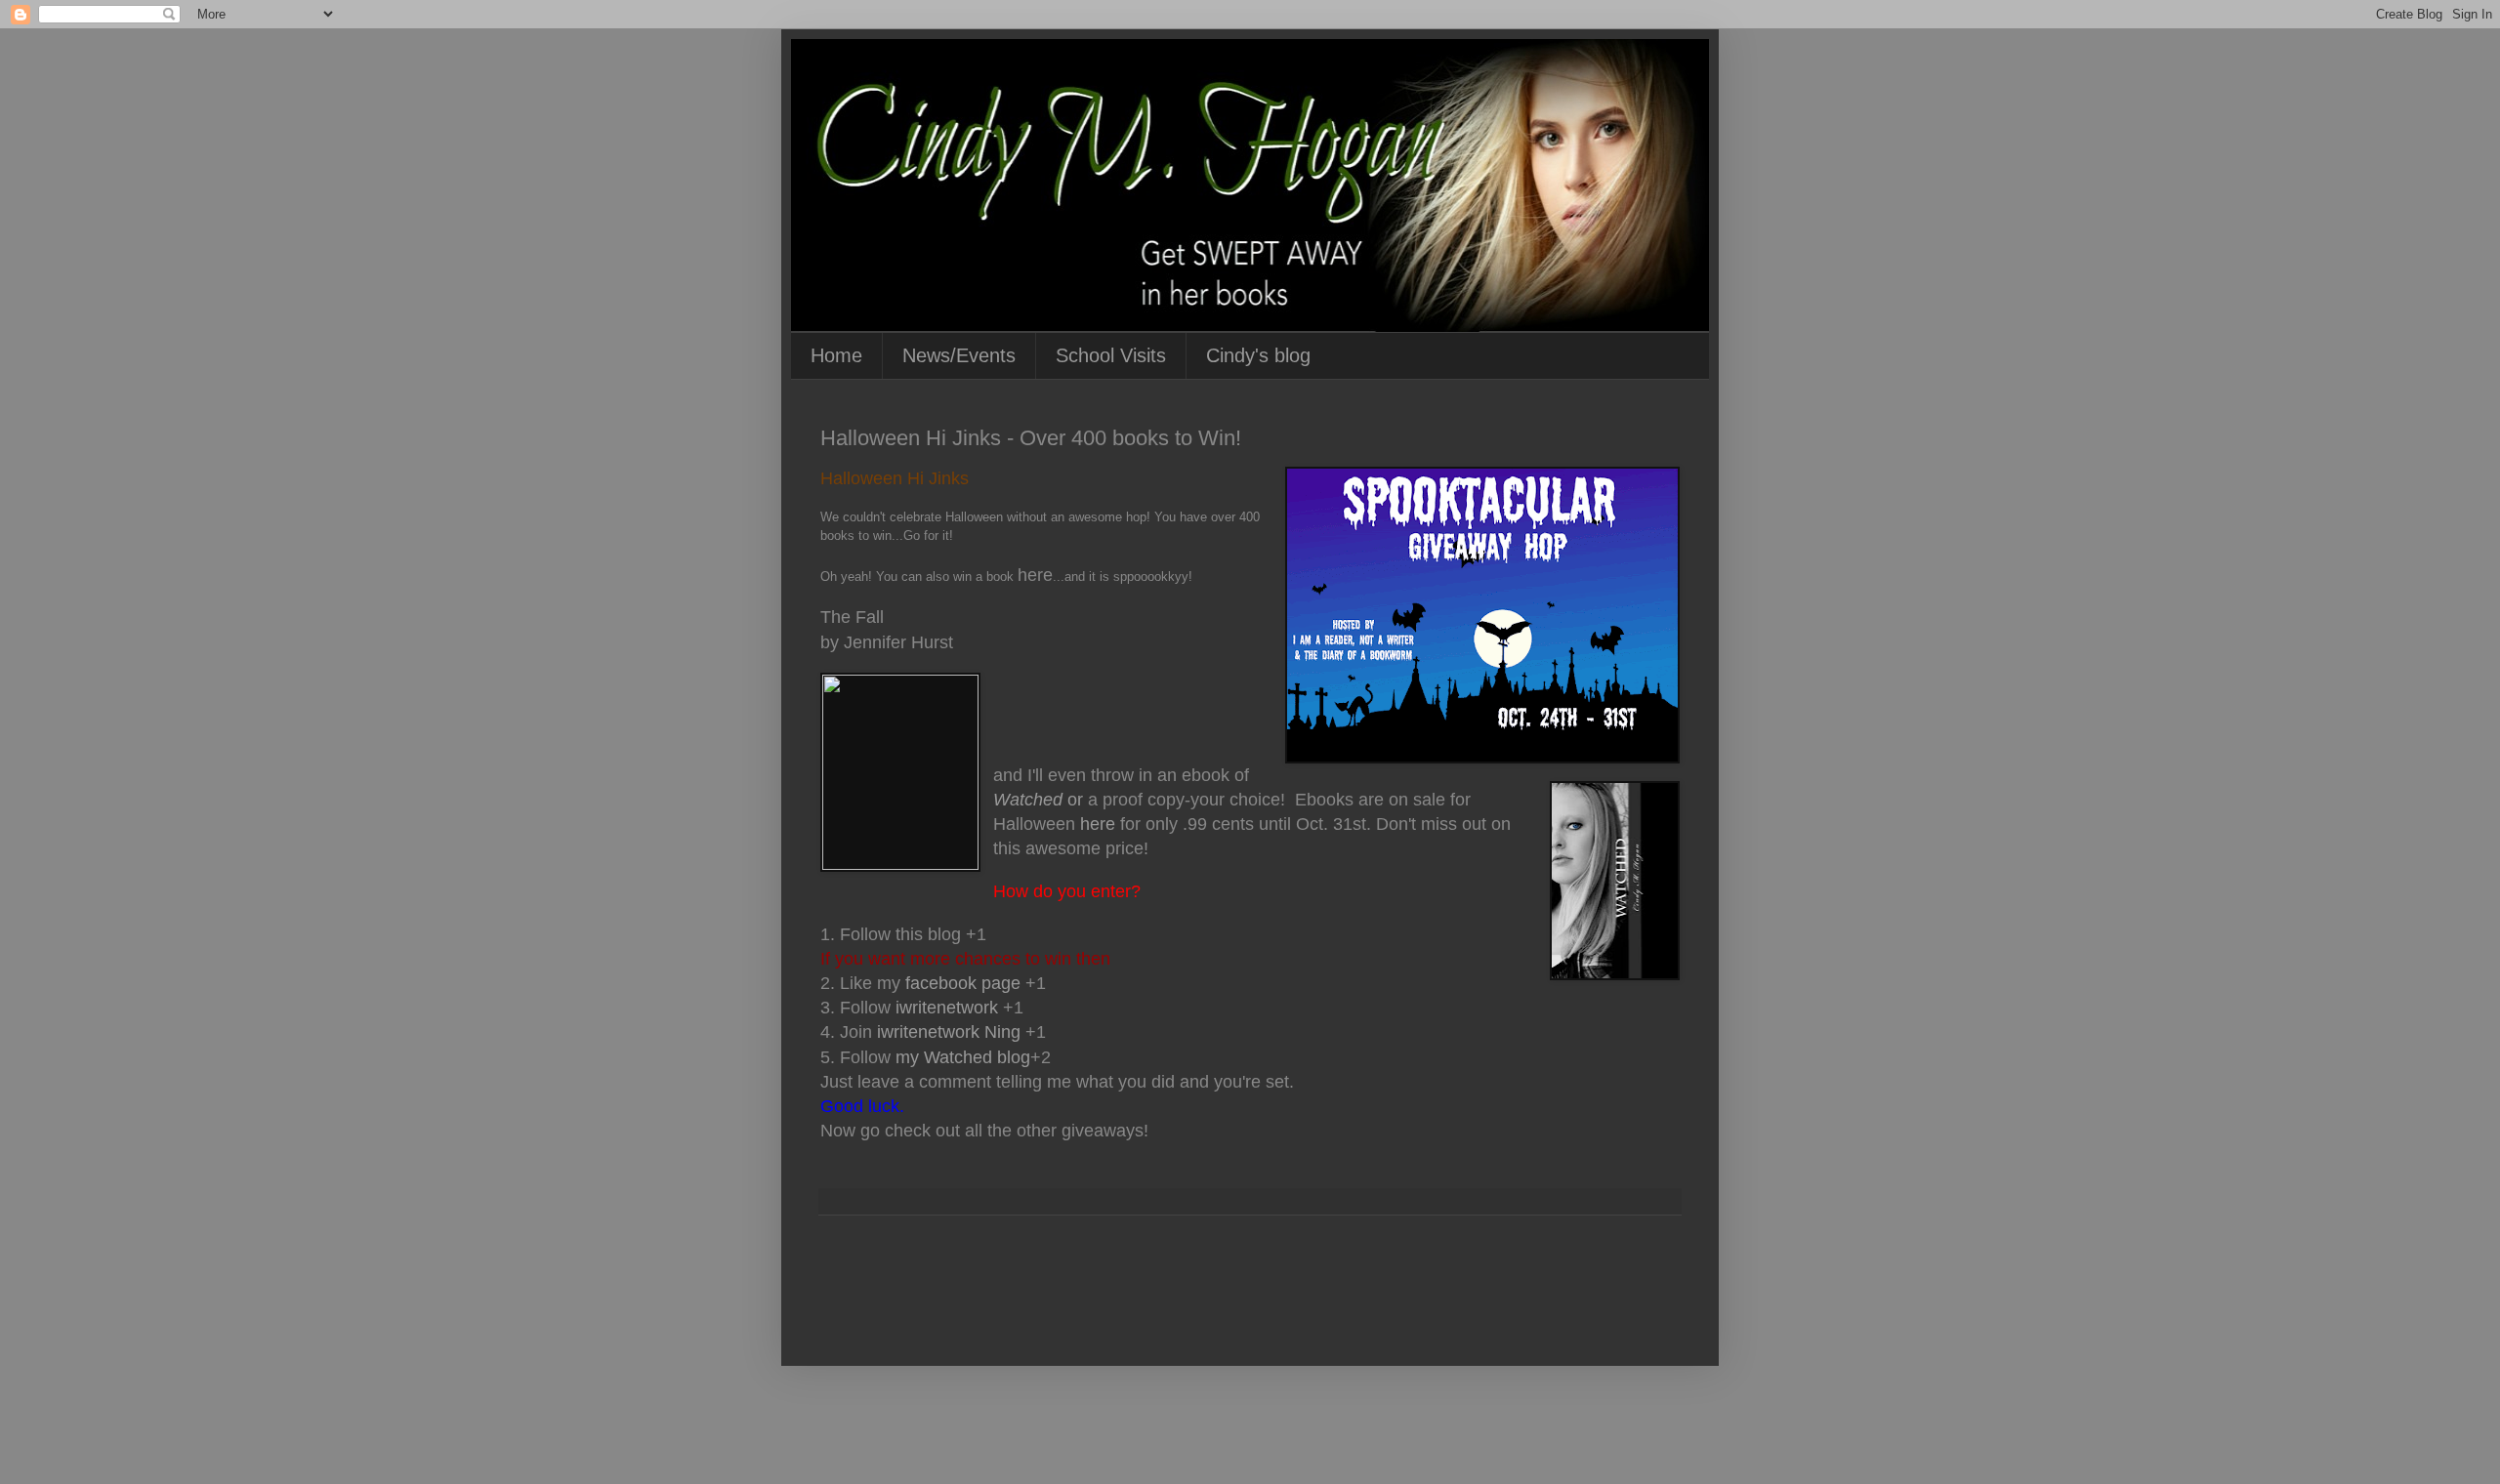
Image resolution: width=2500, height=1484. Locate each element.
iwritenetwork (947, 1008)
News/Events (959, 355)
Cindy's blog (1258, 355)
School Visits (1111, 355)
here (1098, 824)
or (1038, 800)
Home (836, 355)
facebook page (963, 983)
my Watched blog (963, 1057)
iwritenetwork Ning (949, 1032)
